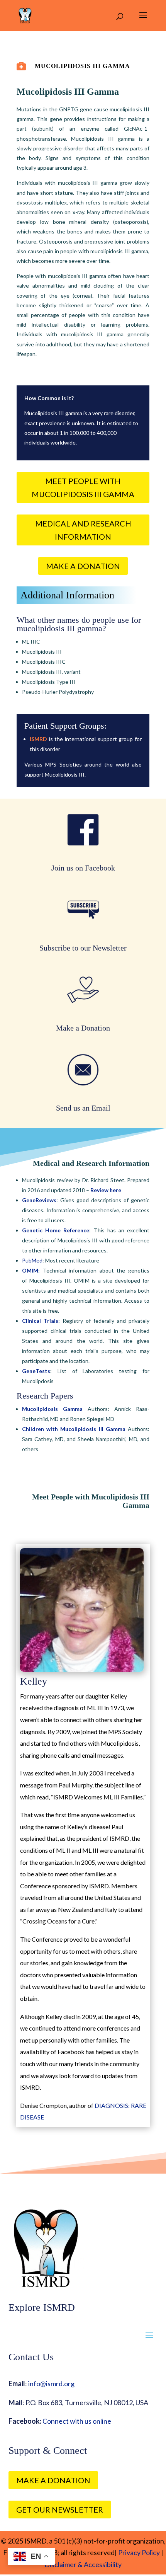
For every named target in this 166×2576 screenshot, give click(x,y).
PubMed (32, 1260)
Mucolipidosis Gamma (52, 1409)
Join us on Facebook (83, 868)
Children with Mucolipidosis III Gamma (74, 1429)
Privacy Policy (138, 2552)
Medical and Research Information (83, 530)
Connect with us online (77, 2421)
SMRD (39, 739)
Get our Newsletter (60, 2510)
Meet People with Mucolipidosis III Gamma (83, 487)
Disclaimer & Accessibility (83, 2564)
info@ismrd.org (51, 2383)
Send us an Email (83, 1108)
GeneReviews (39, 1200)
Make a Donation (83, 566)
